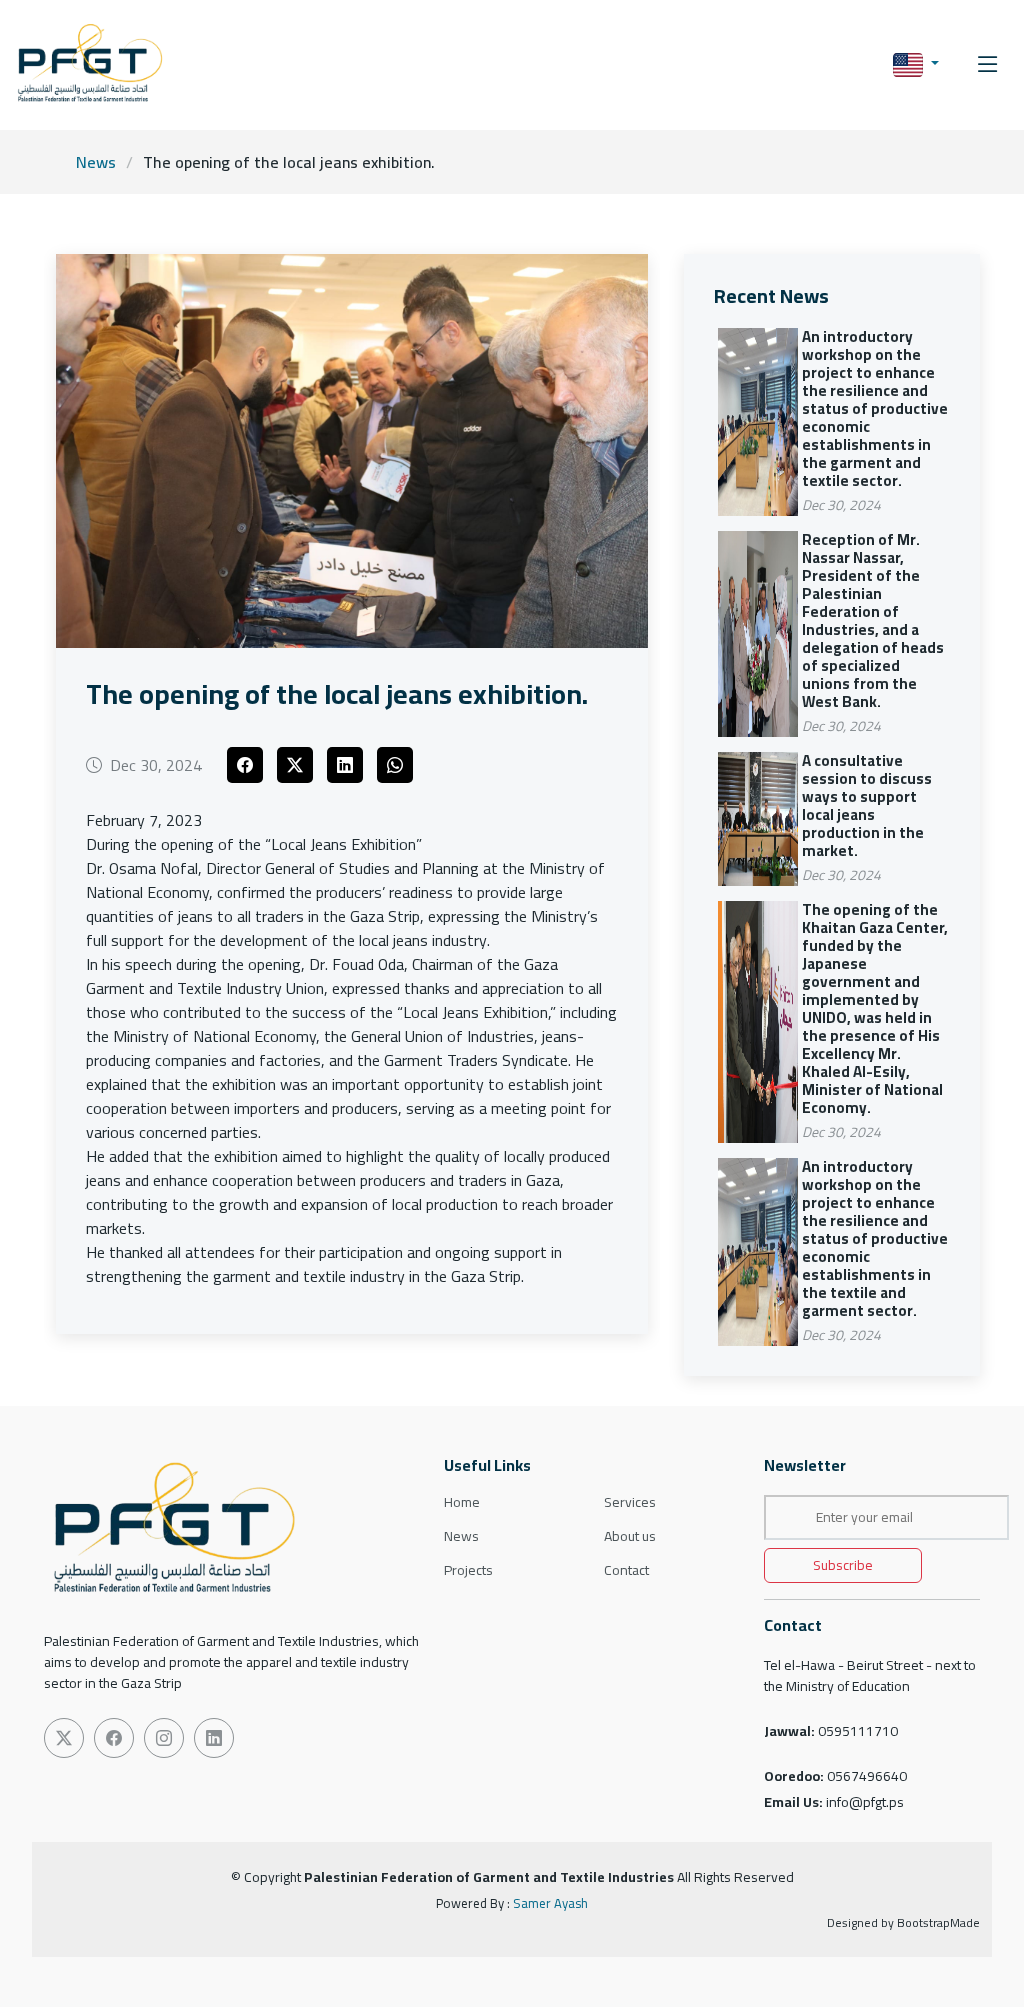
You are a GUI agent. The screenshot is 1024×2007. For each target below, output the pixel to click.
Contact (626, 1570)
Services (630, 1502)
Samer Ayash (550, 1903)
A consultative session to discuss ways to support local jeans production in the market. (867, 805)
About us (630, 1536)
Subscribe (843, 1565)
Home (462, 1502)
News (96, 162)
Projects (468, 1570)
